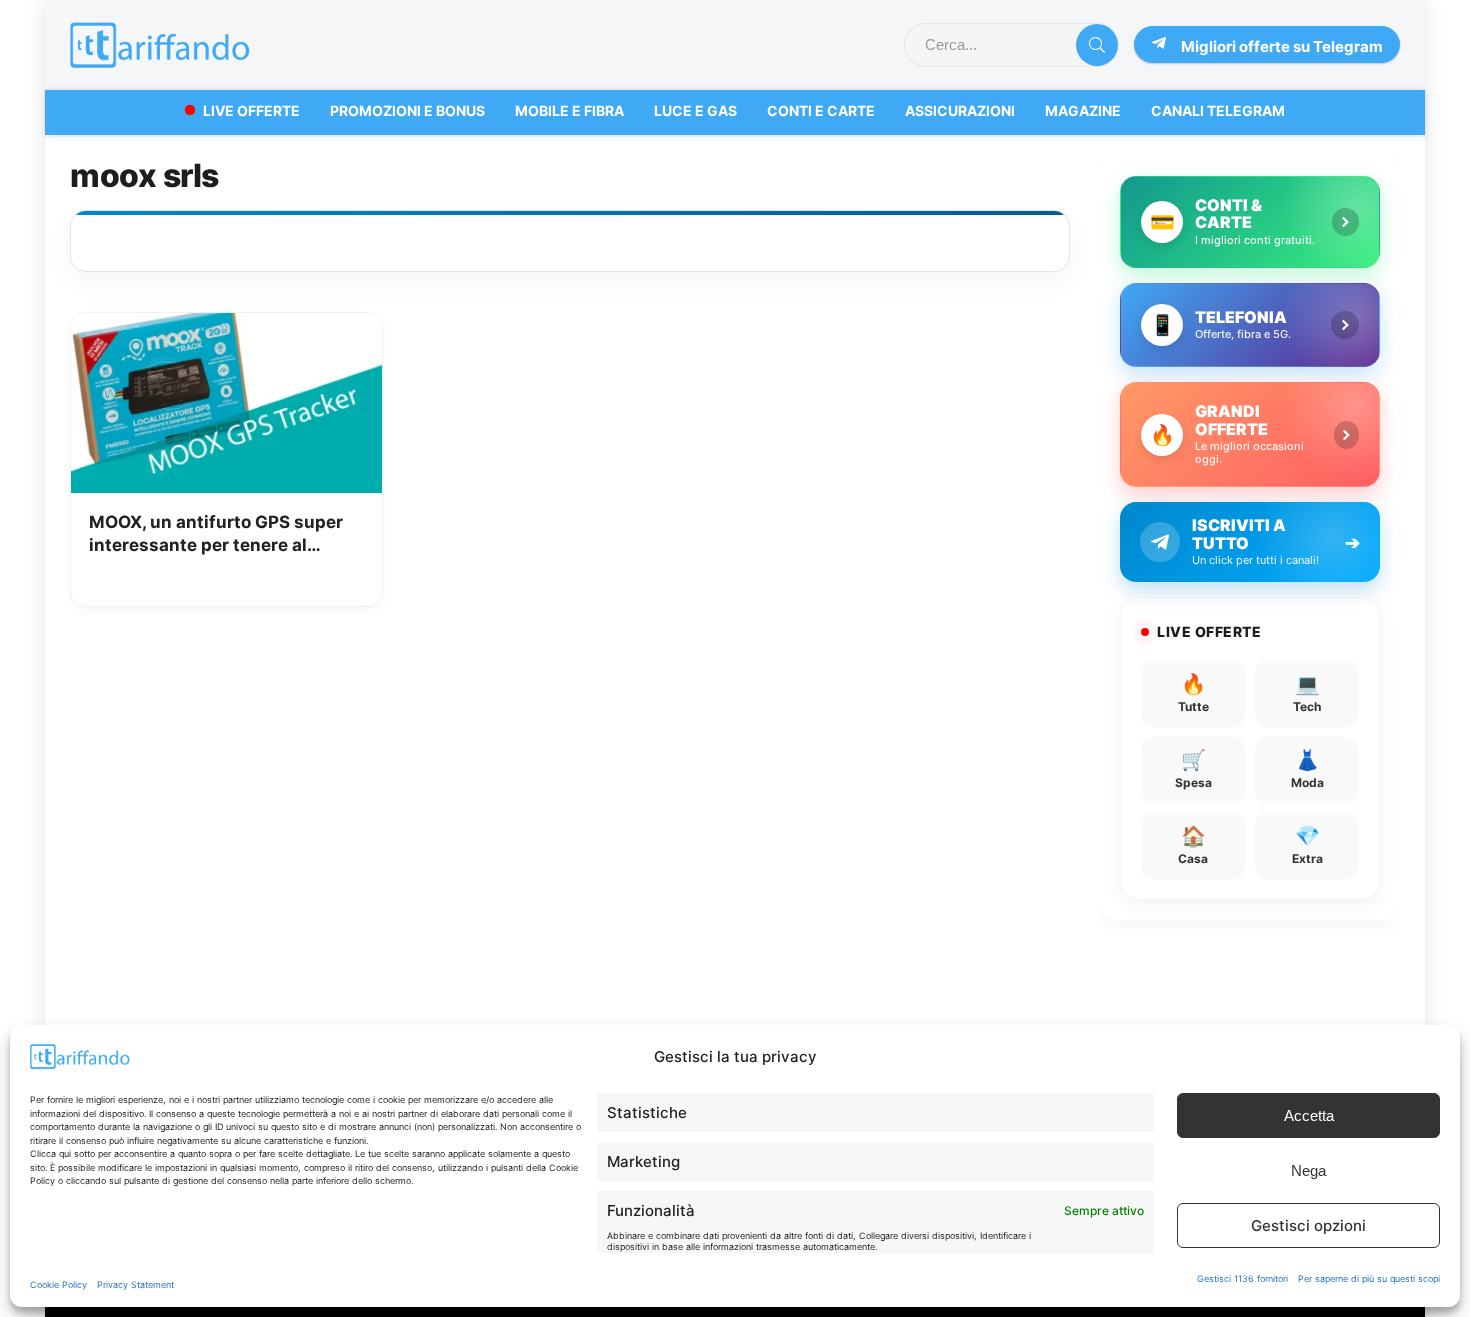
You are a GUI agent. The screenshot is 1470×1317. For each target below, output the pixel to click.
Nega (1308, 1170)
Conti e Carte (821, 110)
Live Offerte (251, 110)
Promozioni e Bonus (407, 110)
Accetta (1309, 1115)
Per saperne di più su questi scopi (1369, 1278)
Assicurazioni (960, 110)
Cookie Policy (58, 1284)
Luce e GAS (695, 110)
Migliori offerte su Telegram (1282, 46)
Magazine (1083, 110)
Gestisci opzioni (1308, 1225)
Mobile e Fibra (569, 110)
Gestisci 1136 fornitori (1242, 1278)
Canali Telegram (1218, 110)
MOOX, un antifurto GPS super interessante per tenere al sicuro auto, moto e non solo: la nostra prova (218, 535)
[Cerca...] (1097, 45)
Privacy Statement (135, 1284)
